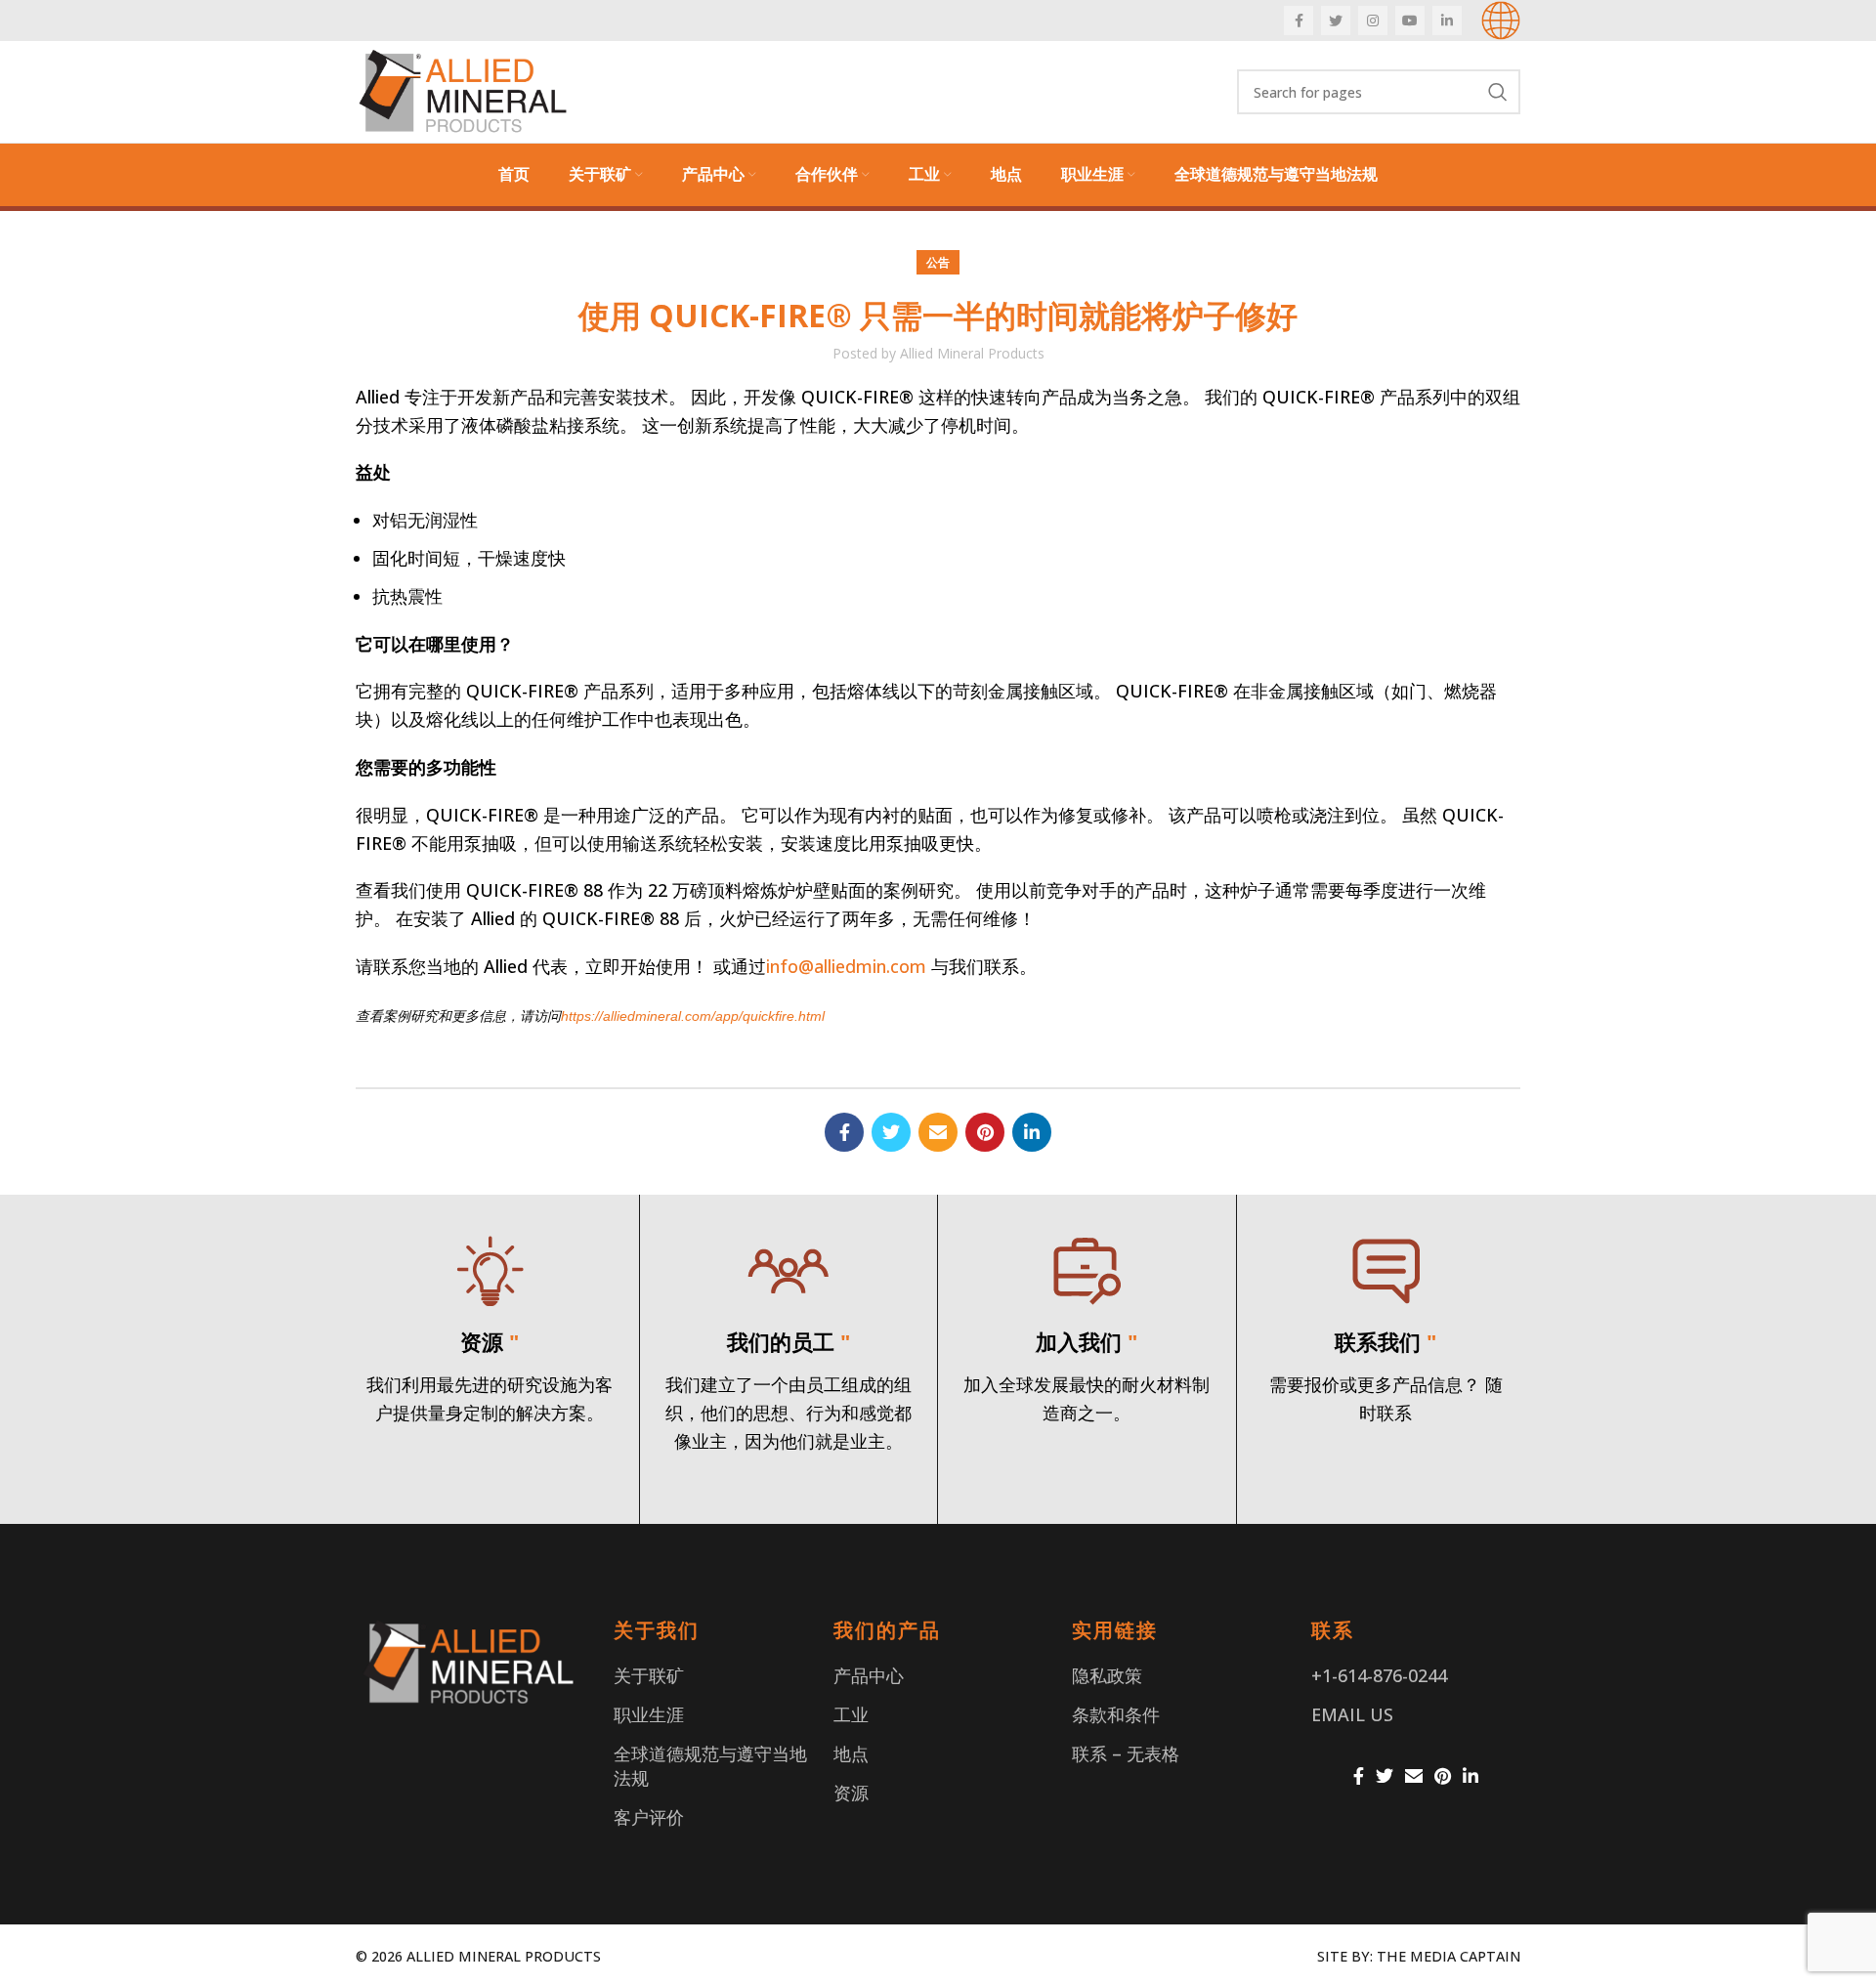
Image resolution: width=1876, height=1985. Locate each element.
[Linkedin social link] (1447, 21)
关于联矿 (649, 1675)
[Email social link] (938, 1132)
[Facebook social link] (1299, 21)
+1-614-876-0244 (1379, 1675)
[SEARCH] (1498, 92)
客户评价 (649, 1817)
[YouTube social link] (1410, 21)
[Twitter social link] (1336, 21)
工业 (851, 1714)
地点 (851, 1753)
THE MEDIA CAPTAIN (1449, 1956)
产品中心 (869, 1675)
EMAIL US (1352, 1714)
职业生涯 (649, 1714)
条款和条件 (1116, 1714)
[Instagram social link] (1373, 21)
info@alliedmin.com (846, 966)
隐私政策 (1107, 1675)
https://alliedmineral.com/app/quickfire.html (693, 1016)
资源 (851, 1793)
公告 (938, 262)
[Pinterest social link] (985, 1132)
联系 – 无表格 (1126, 1753)
